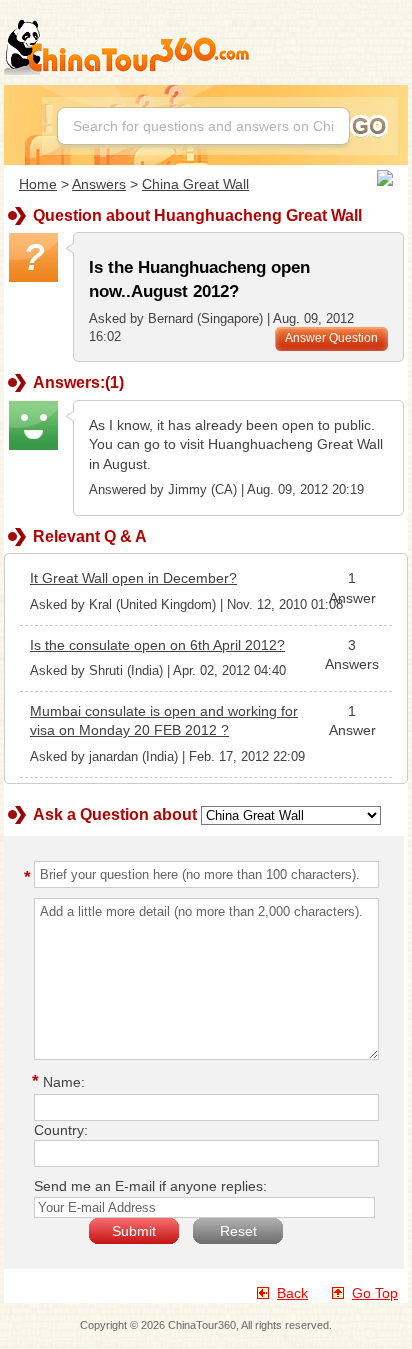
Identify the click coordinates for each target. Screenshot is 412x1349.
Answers (99, 184)
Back (292, 1293)
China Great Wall (195, 184)
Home (38, 184)
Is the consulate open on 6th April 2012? (157, 645)
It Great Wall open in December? (133, 578)
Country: (61, 1130)
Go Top (375, 1293)
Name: (61, 1082)
